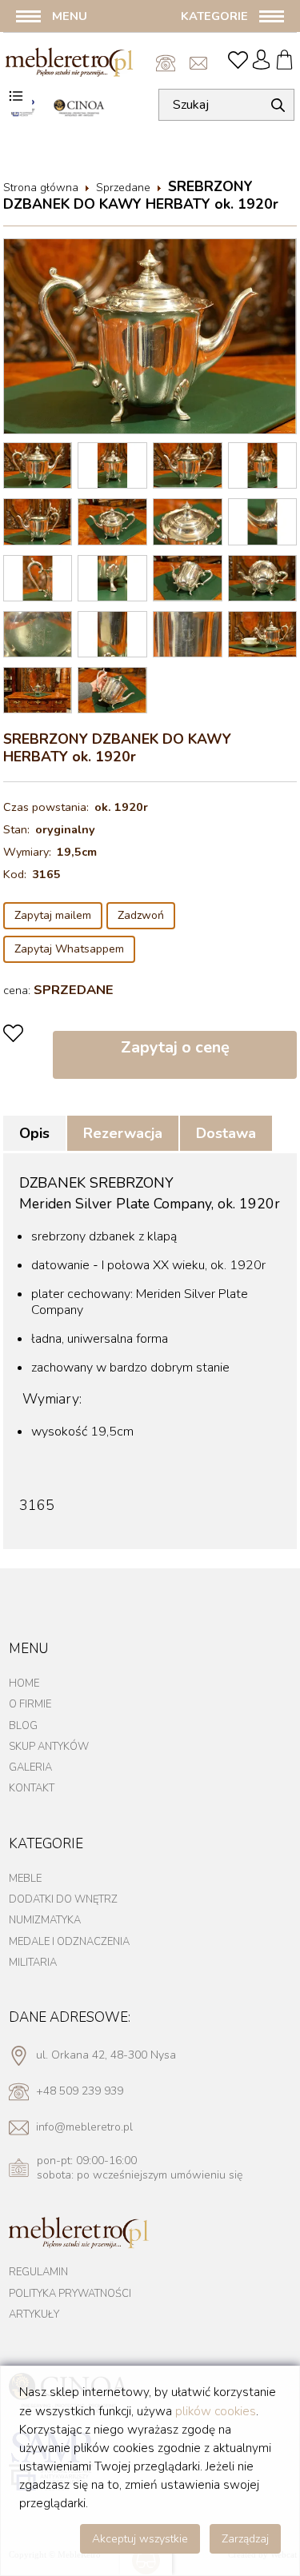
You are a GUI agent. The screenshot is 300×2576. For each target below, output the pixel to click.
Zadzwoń (141, 915)
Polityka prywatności (70, 2294)
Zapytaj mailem (53, 915)
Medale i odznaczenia (69, 1942)
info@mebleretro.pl (200, 63)
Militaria (33, 1963)
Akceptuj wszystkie (140, 2539)
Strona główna (41, 188)
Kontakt (32, 1788)
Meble (25, 1879)
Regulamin (38, 2272)
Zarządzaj (245, 2539)
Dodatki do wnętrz (63, 1899)
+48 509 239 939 (166, 63)
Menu (70, 16)
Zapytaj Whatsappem (69, 949)
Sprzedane (123, 188)
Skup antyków (49, 1747)
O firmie (30, 1704)
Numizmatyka (45, 1920)
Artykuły (34, 2314)
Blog (23, 1726)
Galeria (30, 1767)
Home (24, 1683)
